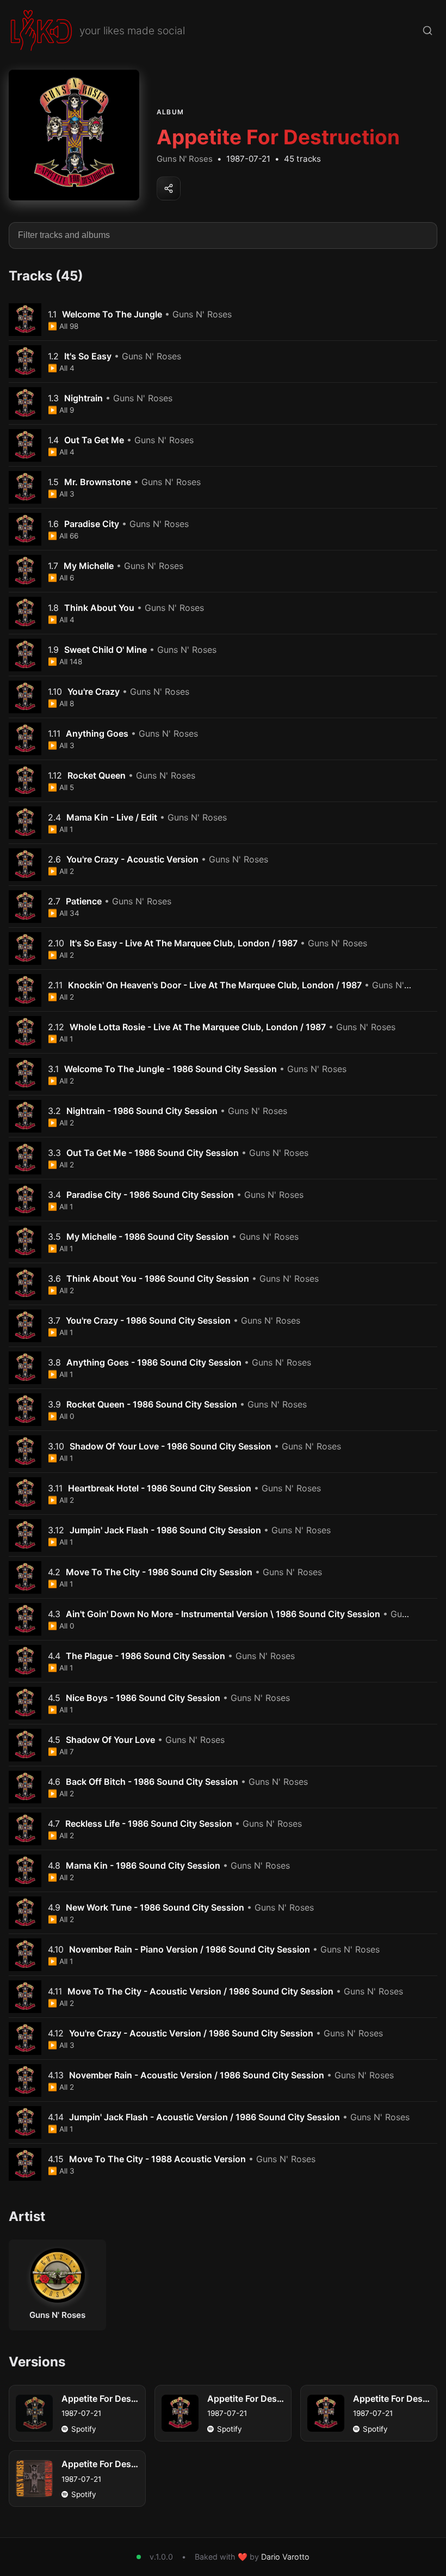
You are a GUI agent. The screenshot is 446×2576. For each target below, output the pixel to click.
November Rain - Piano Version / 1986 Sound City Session (190, 1949)
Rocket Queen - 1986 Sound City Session (152, 1404)
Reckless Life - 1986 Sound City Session (149, 1824)
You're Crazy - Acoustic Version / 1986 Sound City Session (191, 2033)
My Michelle (89, 566)
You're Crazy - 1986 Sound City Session (148, 1320)
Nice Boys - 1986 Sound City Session (143, 1698)
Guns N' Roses (185, 159)
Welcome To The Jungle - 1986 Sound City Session (171, 1069)
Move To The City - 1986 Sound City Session (159, 1572)
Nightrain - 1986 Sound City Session (142, 1111)
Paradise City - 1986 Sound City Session (150, 1195)
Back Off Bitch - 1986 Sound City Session (152, 1782)
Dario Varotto (285, 2557)
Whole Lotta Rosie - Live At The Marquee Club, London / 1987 (198, 1027)
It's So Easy (88, 356)
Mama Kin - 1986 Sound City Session (143, 1865)
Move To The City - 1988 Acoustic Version (157, 2159)
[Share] (169, 188)
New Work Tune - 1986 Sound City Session (155, 1907)
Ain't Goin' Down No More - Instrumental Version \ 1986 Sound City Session (223, 1614)
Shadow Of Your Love (110, 1740)
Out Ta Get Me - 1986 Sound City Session (153, 1153)
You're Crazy (94, 692)
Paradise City (92, 524)
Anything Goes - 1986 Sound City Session (154, 1362)
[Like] (429, 320)
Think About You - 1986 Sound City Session (158, 1278)
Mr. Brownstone (98, 482)
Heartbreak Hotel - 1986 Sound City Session (160, 1488)
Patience (84, 901)
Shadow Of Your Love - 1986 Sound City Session (171, 1446)
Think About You (99, 608)
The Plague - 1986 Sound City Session (145, 1656)
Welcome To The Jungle (112, 314)
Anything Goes (97, 733)
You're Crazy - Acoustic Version (132, 859)
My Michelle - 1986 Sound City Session (148, 1237)
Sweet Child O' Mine (106, 650)
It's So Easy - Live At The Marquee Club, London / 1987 (184, 943)
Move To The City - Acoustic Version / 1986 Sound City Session (200, 1991)
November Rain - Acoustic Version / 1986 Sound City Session (197, 2075)
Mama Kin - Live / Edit (112, 817)
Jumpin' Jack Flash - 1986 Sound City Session (165, 1530)
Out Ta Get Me (94, 440)
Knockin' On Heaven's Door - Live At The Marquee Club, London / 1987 (215, 985)
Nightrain (83, 398)
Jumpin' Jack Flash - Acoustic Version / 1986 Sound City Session (205, 2117)
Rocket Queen (97, 775)
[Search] (428, 30)
